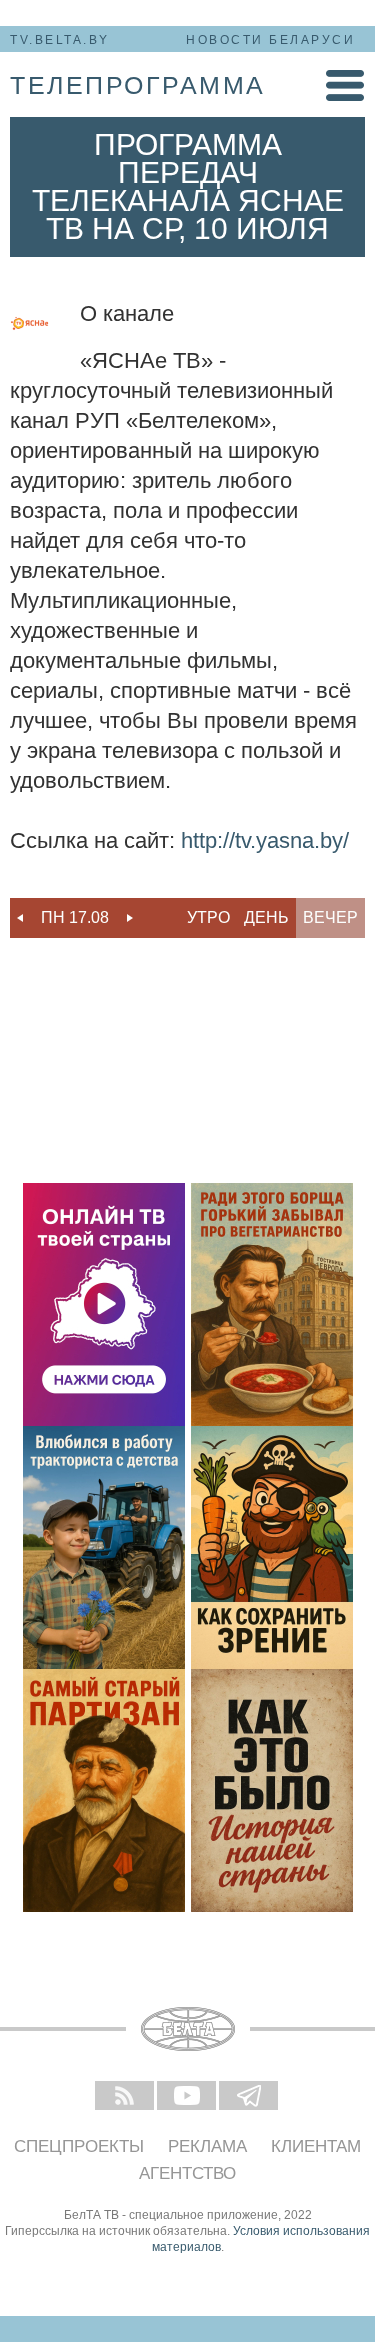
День (266, 917)
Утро (208, 917)
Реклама (207, 2146)
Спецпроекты (79, 2146)
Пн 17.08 (75, 917)
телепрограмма (138, 85)
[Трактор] (104, 1547)
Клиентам (316, 2146)
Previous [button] (20, 918)
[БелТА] (188, 2029)
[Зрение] (272, 1547)
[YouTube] (188, 2097)
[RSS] (126, 2097)
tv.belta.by (60, 40)
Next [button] (130, 918)
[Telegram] (250, 2097)
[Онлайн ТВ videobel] (104, 1304)
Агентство (187, 2173)
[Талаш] (104, 1790)
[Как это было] (272, 1790)
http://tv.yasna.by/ (265, 840)
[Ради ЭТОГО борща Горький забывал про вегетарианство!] (272, 1304)
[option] (75, 918)
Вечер (330, 917)
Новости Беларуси (270, 40)
